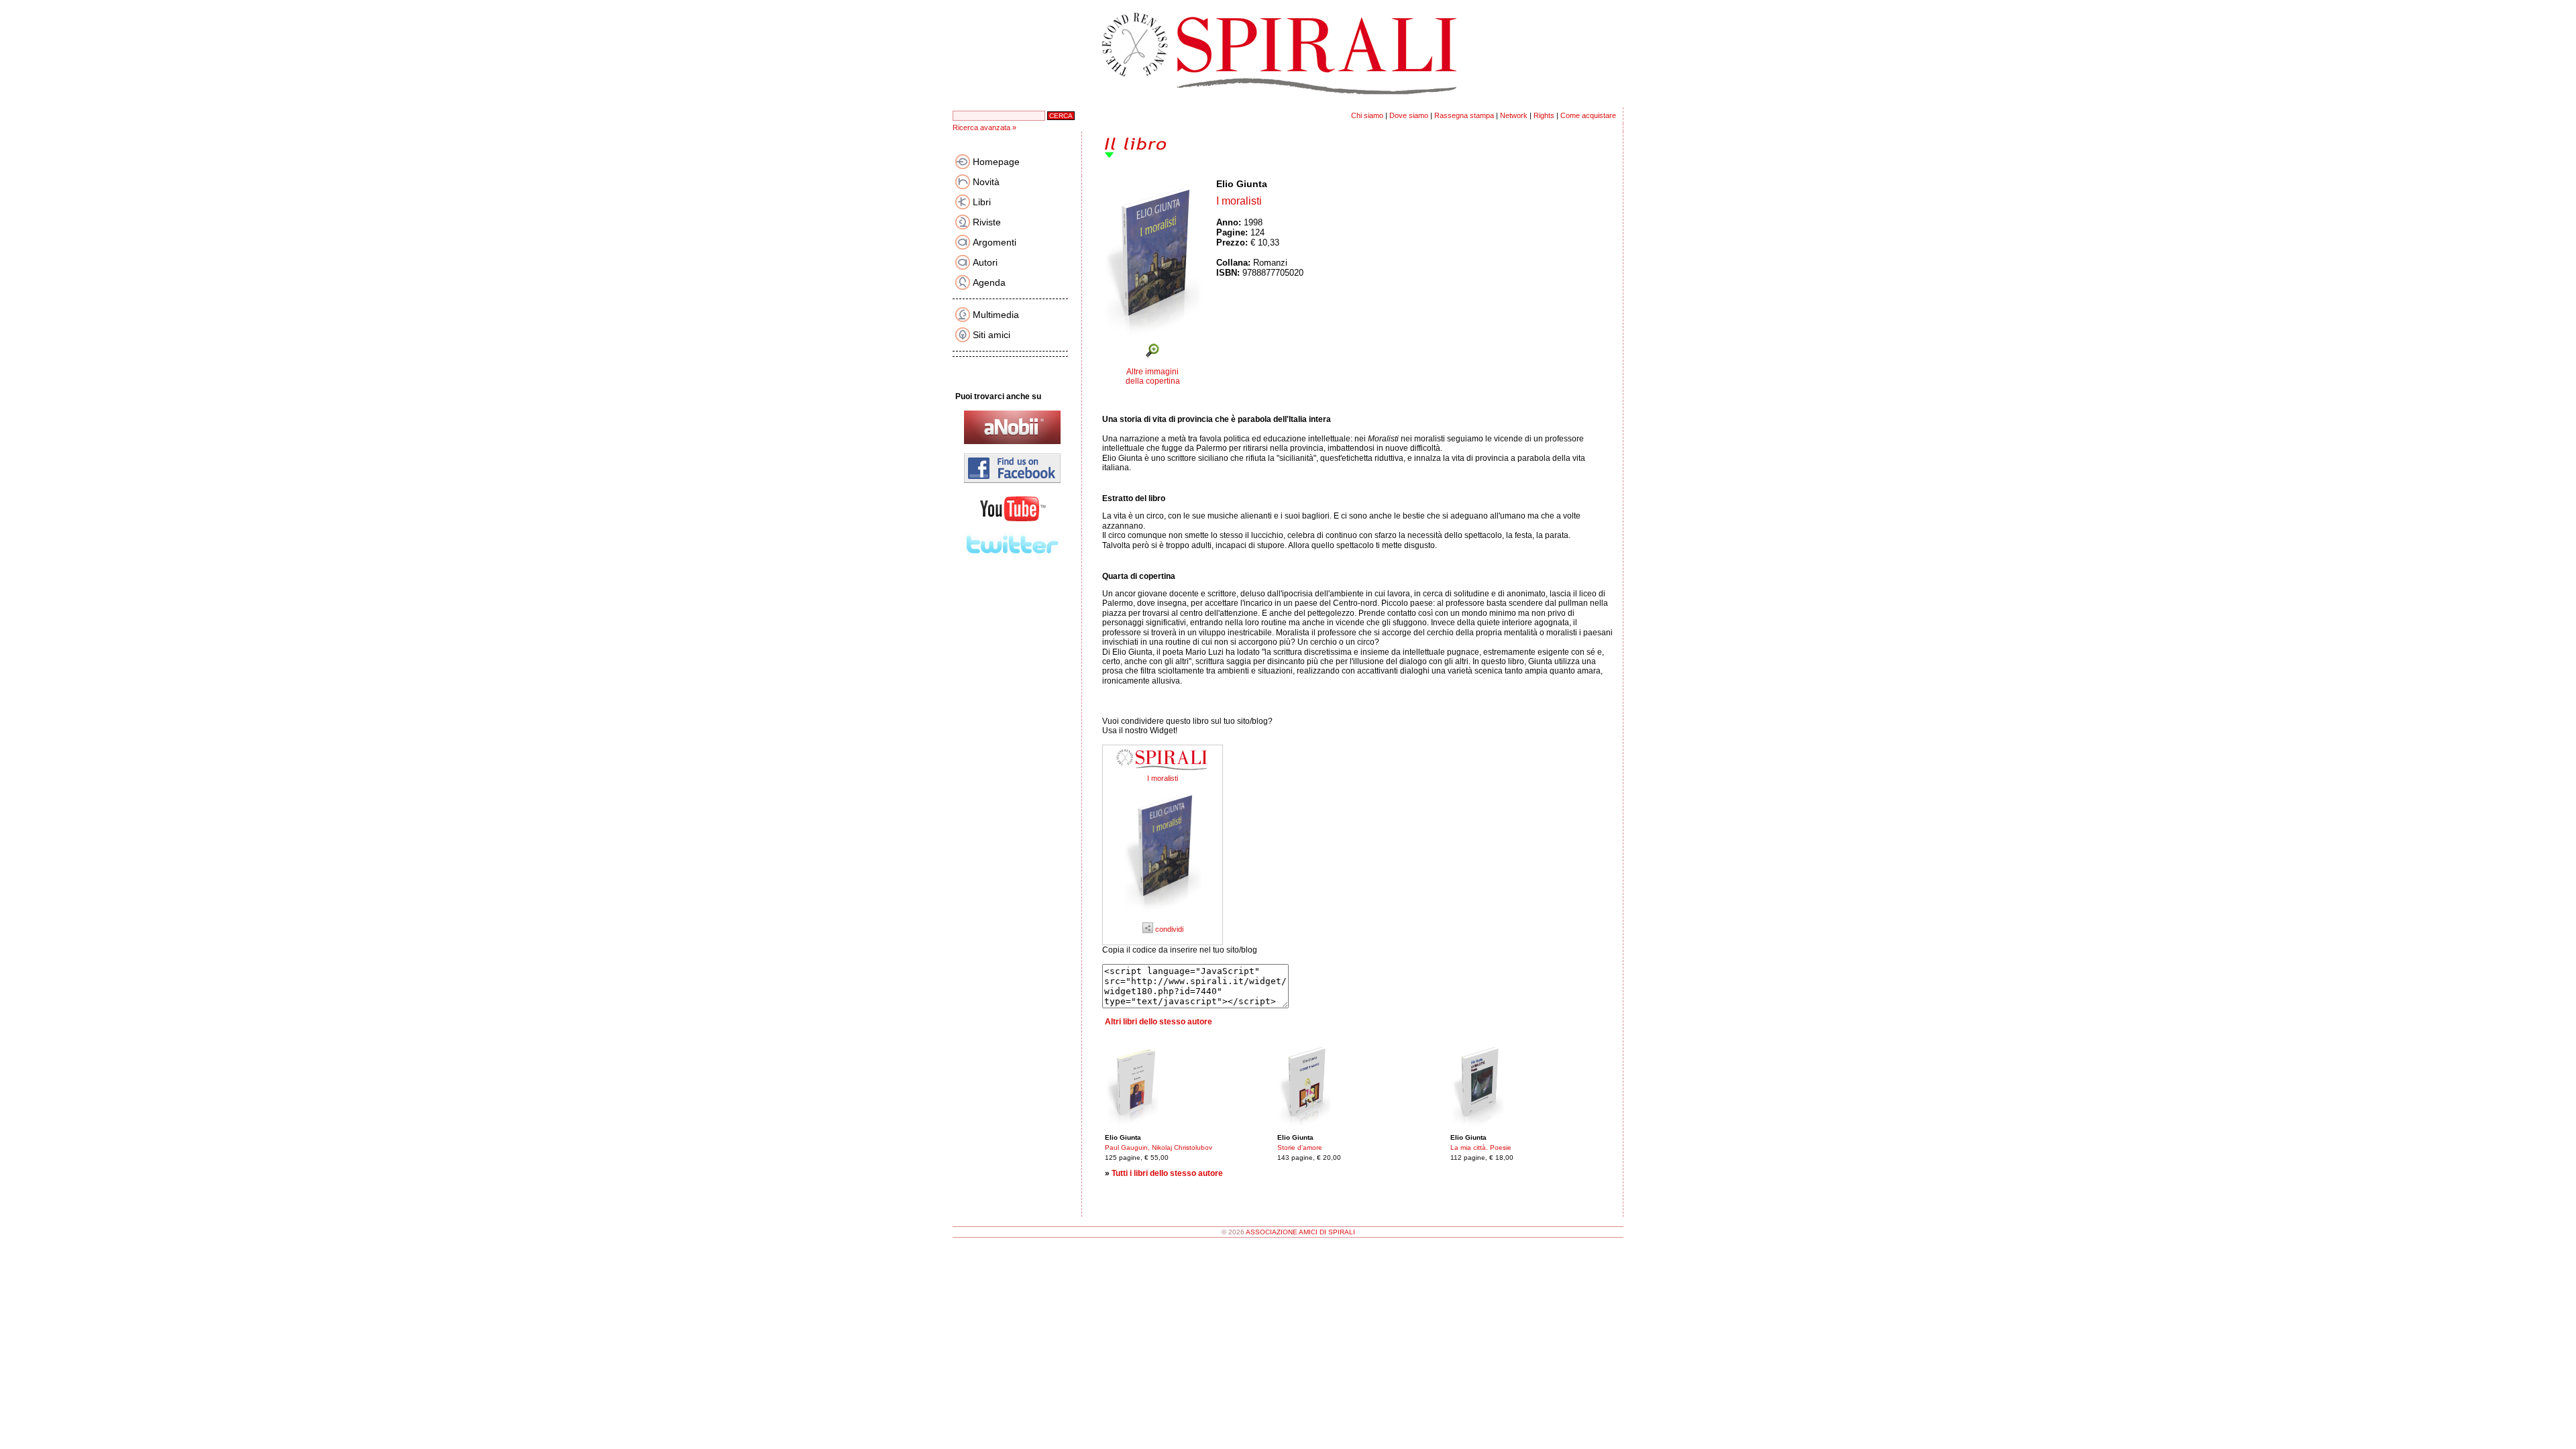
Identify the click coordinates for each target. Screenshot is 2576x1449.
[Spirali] (1163, 771)
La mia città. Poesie (1481, 1147)
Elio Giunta (1242, 184)
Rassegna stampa (1464, 115)
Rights (1544, 115)
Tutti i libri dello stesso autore (1167, 1173)
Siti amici (991, 335)
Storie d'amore (1300, 1147)
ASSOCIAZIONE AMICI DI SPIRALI (1300, 1232)
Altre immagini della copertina (1153, 376)
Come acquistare (1588, 115)
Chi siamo (1367, 115)
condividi (1168, 929)
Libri (982, 202)
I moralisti (1163, 778)
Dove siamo (1409, 115)
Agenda (989, 282)
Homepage (996, 162)
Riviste (987, 222)
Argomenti (995, 242)
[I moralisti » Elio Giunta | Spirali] (1163, 916)
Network (1514, 115)
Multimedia (996, 315)
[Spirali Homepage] (1288, 105)
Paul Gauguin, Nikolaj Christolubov (1159, 1147)
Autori (985, 262)
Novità (986, 182)
